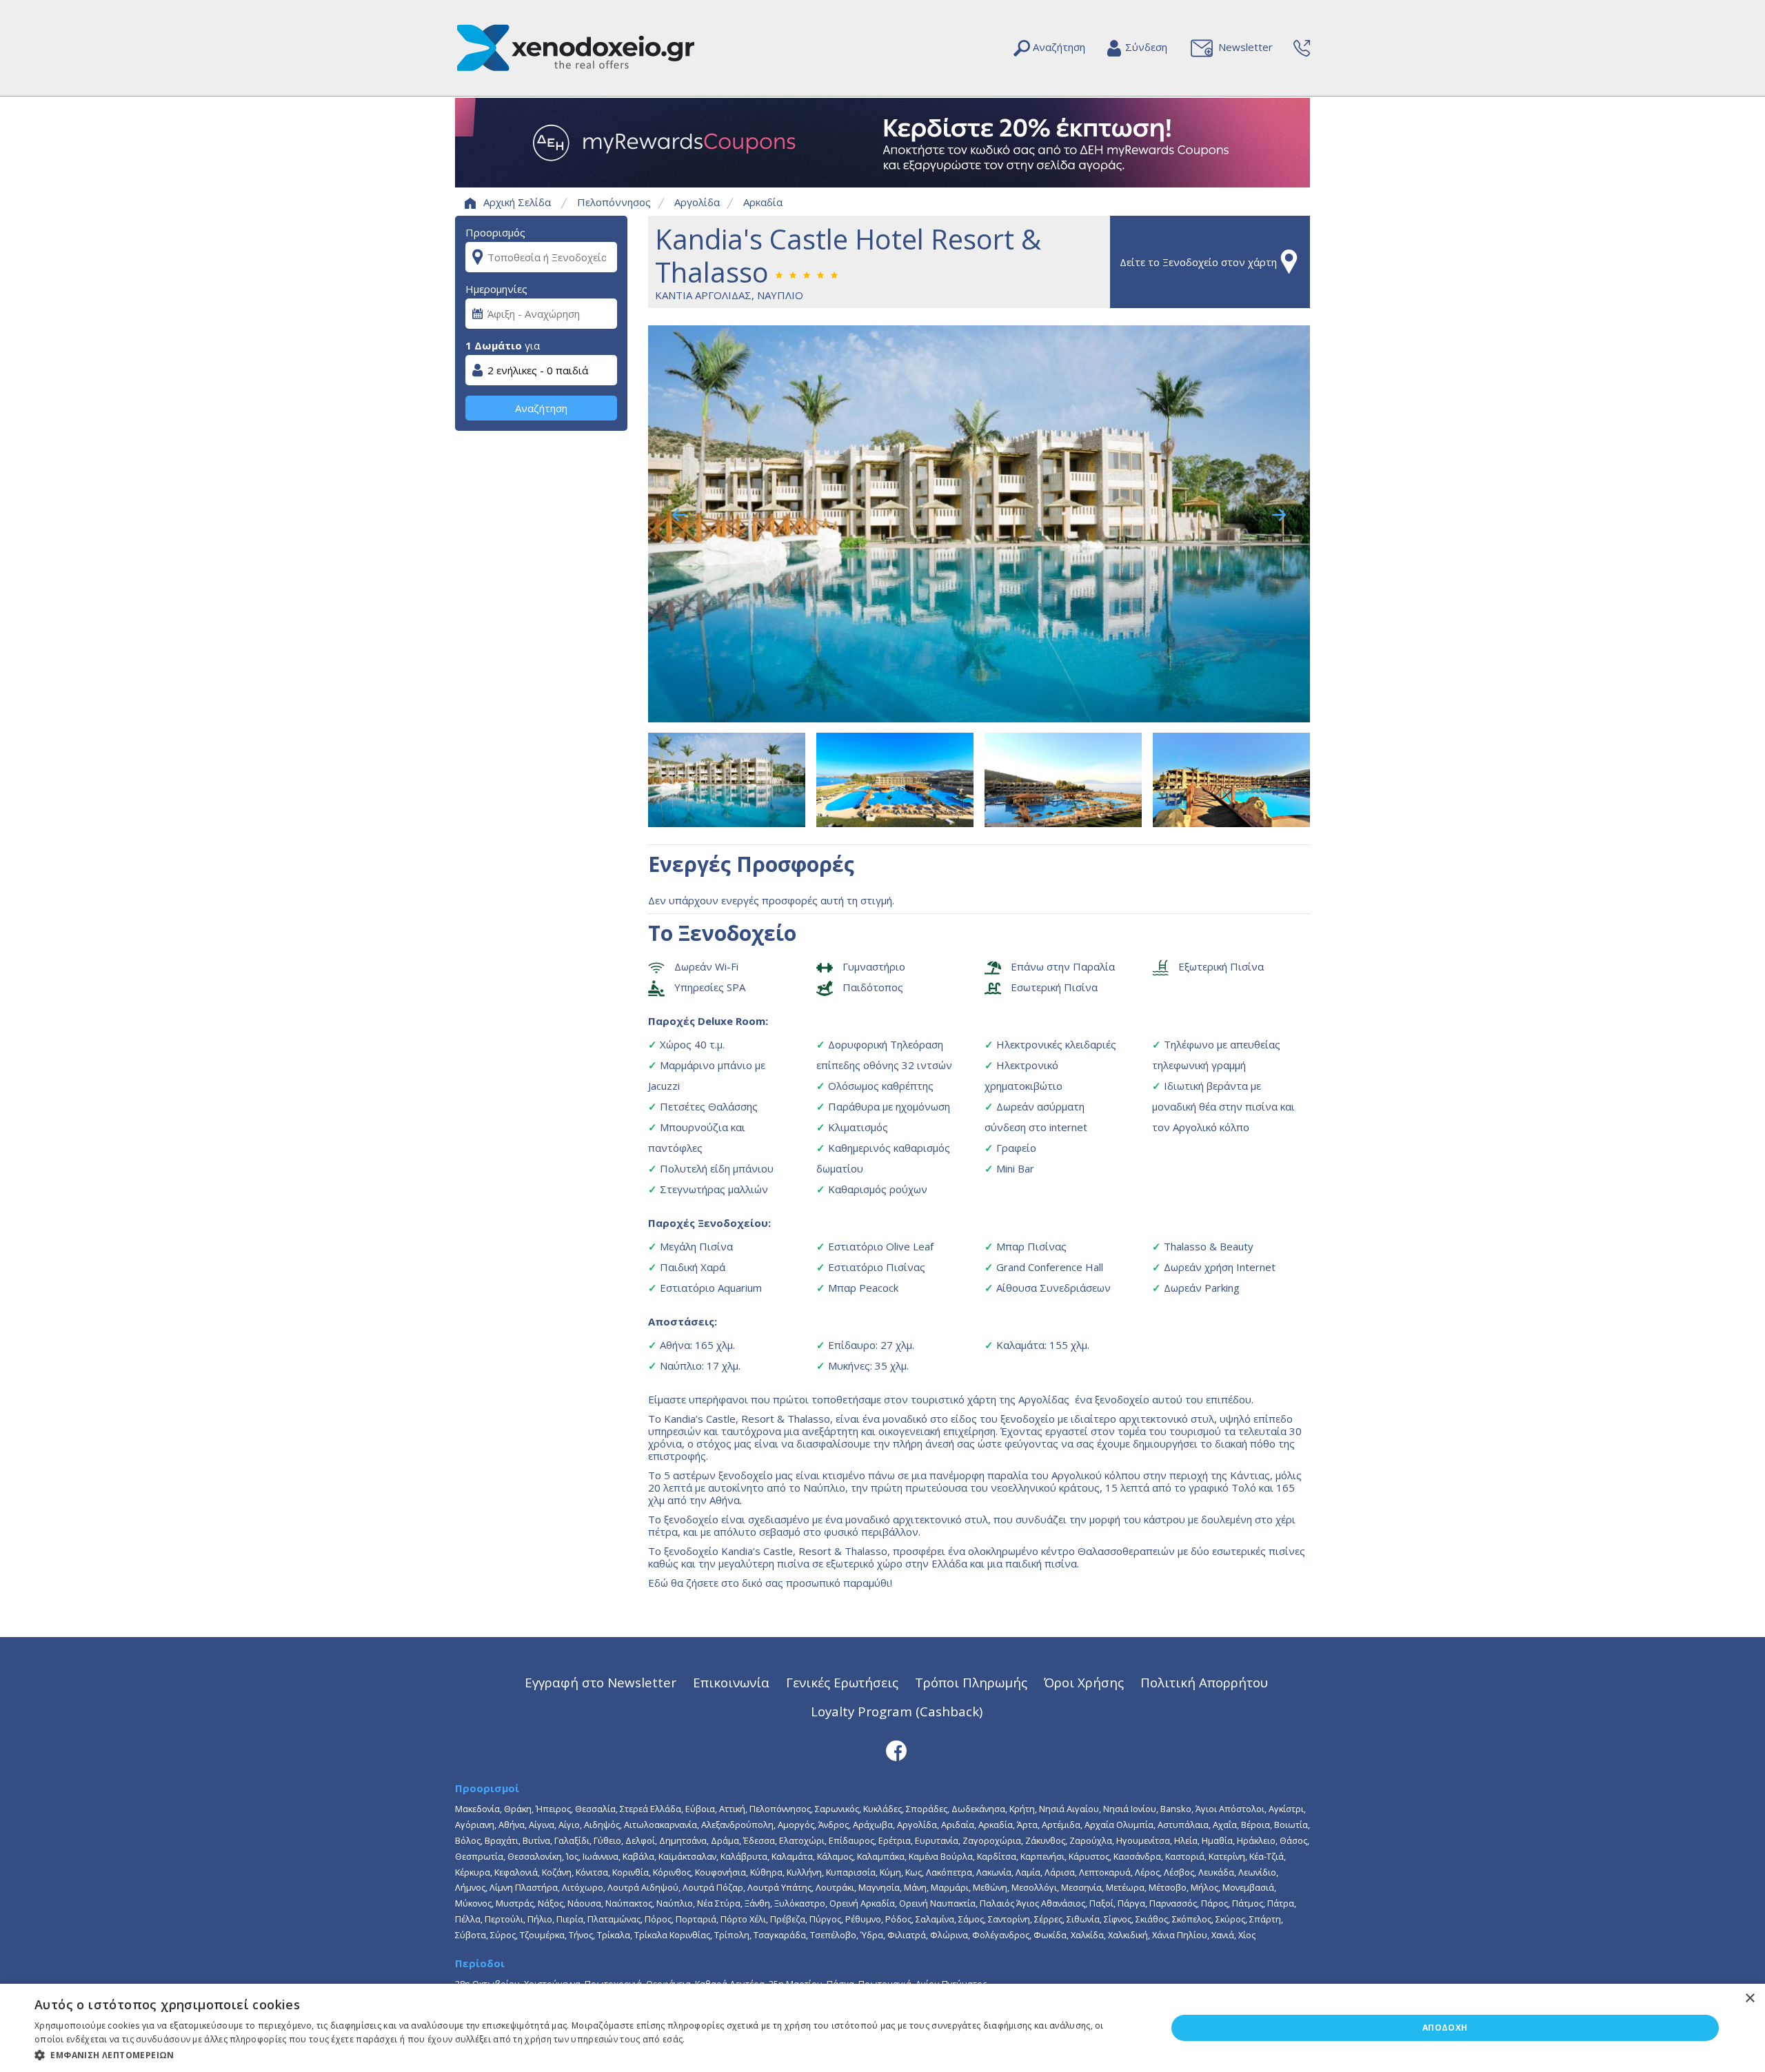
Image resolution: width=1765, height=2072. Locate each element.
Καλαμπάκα (881, 1856)
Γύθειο (607, 1840)
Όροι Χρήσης (1084, 1682)
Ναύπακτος (629, 1903)
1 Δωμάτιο (494, 345)
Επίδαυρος (851, 1840)
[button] (584, 2054)
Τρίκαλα (614, 1935)
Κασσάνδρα (1137, 1856)
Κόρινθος (672, 1872)
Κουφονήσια (720, 1872)
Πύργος (825, 1919)
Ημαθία (1217, 1840)
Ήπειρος (553, 1809)
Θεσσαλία (595, 1809)
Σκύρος (1230, 1919)
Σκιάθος (1152, 1919)
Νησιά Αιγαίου (1069, 1809)
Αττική (732, 1809)
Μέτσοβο (1168, 1887)
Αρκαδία (763, 202)
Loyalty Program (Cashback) (897, 1711)
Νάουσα (584, 1903)
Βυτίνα (536, 1840)
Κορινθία (631, 1872)
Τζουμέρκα (542, 1935)
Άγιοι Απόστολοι (1230, 1809)
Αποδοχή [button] (1445, 2028)
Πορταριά (696, 1919)
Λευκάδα (1216, 1872)
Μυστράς (515, 1903)
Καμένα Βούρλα (941, 1856)
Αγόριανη (475, 1825)
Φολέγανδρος (1001, 1935)
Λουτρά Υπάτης (779, 1887)
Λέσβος (1179, 1872)
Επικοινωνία (731, 1682)
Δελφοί (640, 1840)
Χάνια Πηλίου (1180, 1935)
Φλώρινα (949, 1935)
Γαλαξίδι (572, 1840)
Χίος (1247, 1935)
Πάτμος (1248, 1903)
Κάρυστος (1089, 1856)
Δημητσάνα (683, 1840)
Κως (914, 1872)
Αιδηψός (602, 1825)
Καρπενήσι (1042, 1856)
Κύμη (890, 1872)
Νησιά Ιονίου (1130, 1809)
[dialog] (882, 2028)
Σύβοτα (471, 1935)
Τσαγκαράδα (780, 1935)
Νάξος (551, 1903)
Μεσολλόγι (1034, 1887)
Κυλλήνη (804, 1872)
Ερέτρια (895, 1840)
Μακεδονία (477, 1809)
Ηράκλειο (1256, 1840)
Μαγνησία (879, 1887)
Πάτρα (1281, 1903)
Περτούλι (504, 1919)
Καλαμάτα (792, 1856)
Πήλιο (540, 1919)
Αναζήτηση (541, 408)
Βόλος (468, 1840)
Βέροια (1255, 1825)
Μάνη (915, 1887)
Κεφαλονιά (516, 1872)
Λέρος (1147, 1872)
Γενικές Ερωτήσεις (842, 1682)
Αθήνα (512, 1825)
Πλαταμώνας (614, 1919)
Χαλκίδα (1087, 1935)
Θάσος (1293, 1840)
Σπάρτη (1265, 1919)
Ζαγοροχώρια (992, 1840)
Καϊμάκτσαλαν (687, 1856)
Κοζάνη (557, 1872)
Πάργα (1131, 1903)
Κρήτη (1022, 1809)
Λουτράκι (835, 1887)
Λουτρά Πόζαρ (713, 1887)
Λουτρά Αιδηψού (643, 1887)
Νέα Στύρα (719, 1903)
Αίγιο (569, 1825)
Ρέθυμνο (863, 1919)
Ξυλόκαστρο (800, 1903)
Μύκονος (473, 1903)
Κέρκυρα (473, 1872)
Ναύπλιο (675, 1903)
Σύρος (503, 1935)
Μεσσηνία (1081, 1887)
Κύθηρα (766, 1872)
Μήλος (1204, 1887)
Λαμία (1028, 1872)
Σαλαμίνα (935, 1919)
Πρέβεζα (788, 1919)
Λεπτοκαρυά (1105, 1872)
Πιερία (570, 1919)
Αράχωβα (873, 1825)
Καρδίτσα (997, 1856)
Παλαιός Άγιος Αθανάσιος (1032, 1903)
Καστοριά (1185, 1856)
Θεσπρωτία (479, 1856)
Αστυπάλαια (1183, 1825)
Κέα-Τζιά (1267, 1856)
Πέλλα (468, 1919)
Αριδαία (958, 1825)
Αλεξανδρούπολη (737, 1825)
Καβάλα (638, 1856)
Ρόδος (898, 1919)
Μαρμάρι (950, 1887)
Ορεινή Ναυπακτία (937, 1903)
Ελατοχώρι (802, 1840)
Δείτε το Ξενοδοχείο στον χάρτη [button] (1198, 262)
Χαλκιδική (1128, 1935)
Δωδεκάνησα (978, 1809)
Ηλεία (1186, 1840)
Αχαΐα (1225, 1825)
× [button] (1749, 1999)
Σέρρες (1048, 1919)
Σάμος (971, 1919)
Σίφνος (1118, 1919)
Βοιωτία (1291, 1825)
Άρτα (1027, 1825)
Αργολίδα (697, 202)
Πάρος (1214, 1903)
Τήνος (581, 1935)
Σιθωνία (1083, 1919)
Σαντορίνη (1009, 1919)
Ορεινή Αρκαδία (862, 1903)
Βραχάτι (502, 1840)
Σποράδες (927, 1809)
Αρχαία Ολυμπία (1119, 1825)
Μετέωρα (1125, 1887)
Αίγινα (542, 1825)
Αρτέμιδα (1061, 1825)
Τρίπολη (732, 1935)
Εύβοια (700, 1809)
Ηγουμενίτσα (1143, 1840)
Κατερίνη (1227, 1856)
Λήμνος (470, 1887)
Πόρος (658, 1919)
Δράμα (725, 1840)
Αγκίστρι (1286, 1809)
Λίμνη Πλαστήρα (524, 1887)
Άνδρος (834, 1825)
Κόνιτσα (592, 1872)
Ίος (572, 1856)
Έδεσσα (759, 1840)
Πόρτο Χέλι (743, 1919)
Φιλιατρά (907, 1935)
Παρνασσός (1173, 1903)
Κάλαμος (835, 1856)
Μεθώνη (990, 1887)
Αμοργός (796, 1825)
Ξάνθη (757, 1903)
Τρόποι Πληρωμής (971, 1682)
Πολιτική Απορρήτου (1204, 1682)
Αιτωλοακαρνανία (660, 1825)
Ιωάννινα (601, 1856)
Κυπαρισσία (851, 1872)
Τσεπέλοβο (833, 1935)
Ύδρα (872, 1935)
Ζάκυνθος (1045, 1840)
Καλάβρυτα (744, 1856)
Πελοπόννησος (614, 202)
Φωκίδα (1050, 1935)
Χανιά (1223, 1935)
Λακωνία (994, 1872)
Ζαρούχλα (1091, 1840)
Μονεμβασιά (1248, 1887)
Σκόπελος (1192, 1919)
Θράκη (518, 1809)
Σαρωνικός (837, 1809)
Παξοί (1101, 1903)
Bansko (1176, 1809)
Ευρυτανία (937, 1840)
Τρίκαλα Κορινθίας (672, 1935)
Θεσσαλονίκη (535, 1856)
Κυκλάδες (882, 1809)
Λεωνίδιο (1257, 1872)
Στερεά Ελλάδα (650, 1809)
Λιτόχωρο (583, 1887)
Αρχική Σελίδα (517, 202)
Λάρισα (1060, 1872)
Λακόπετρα (949, 1872)
